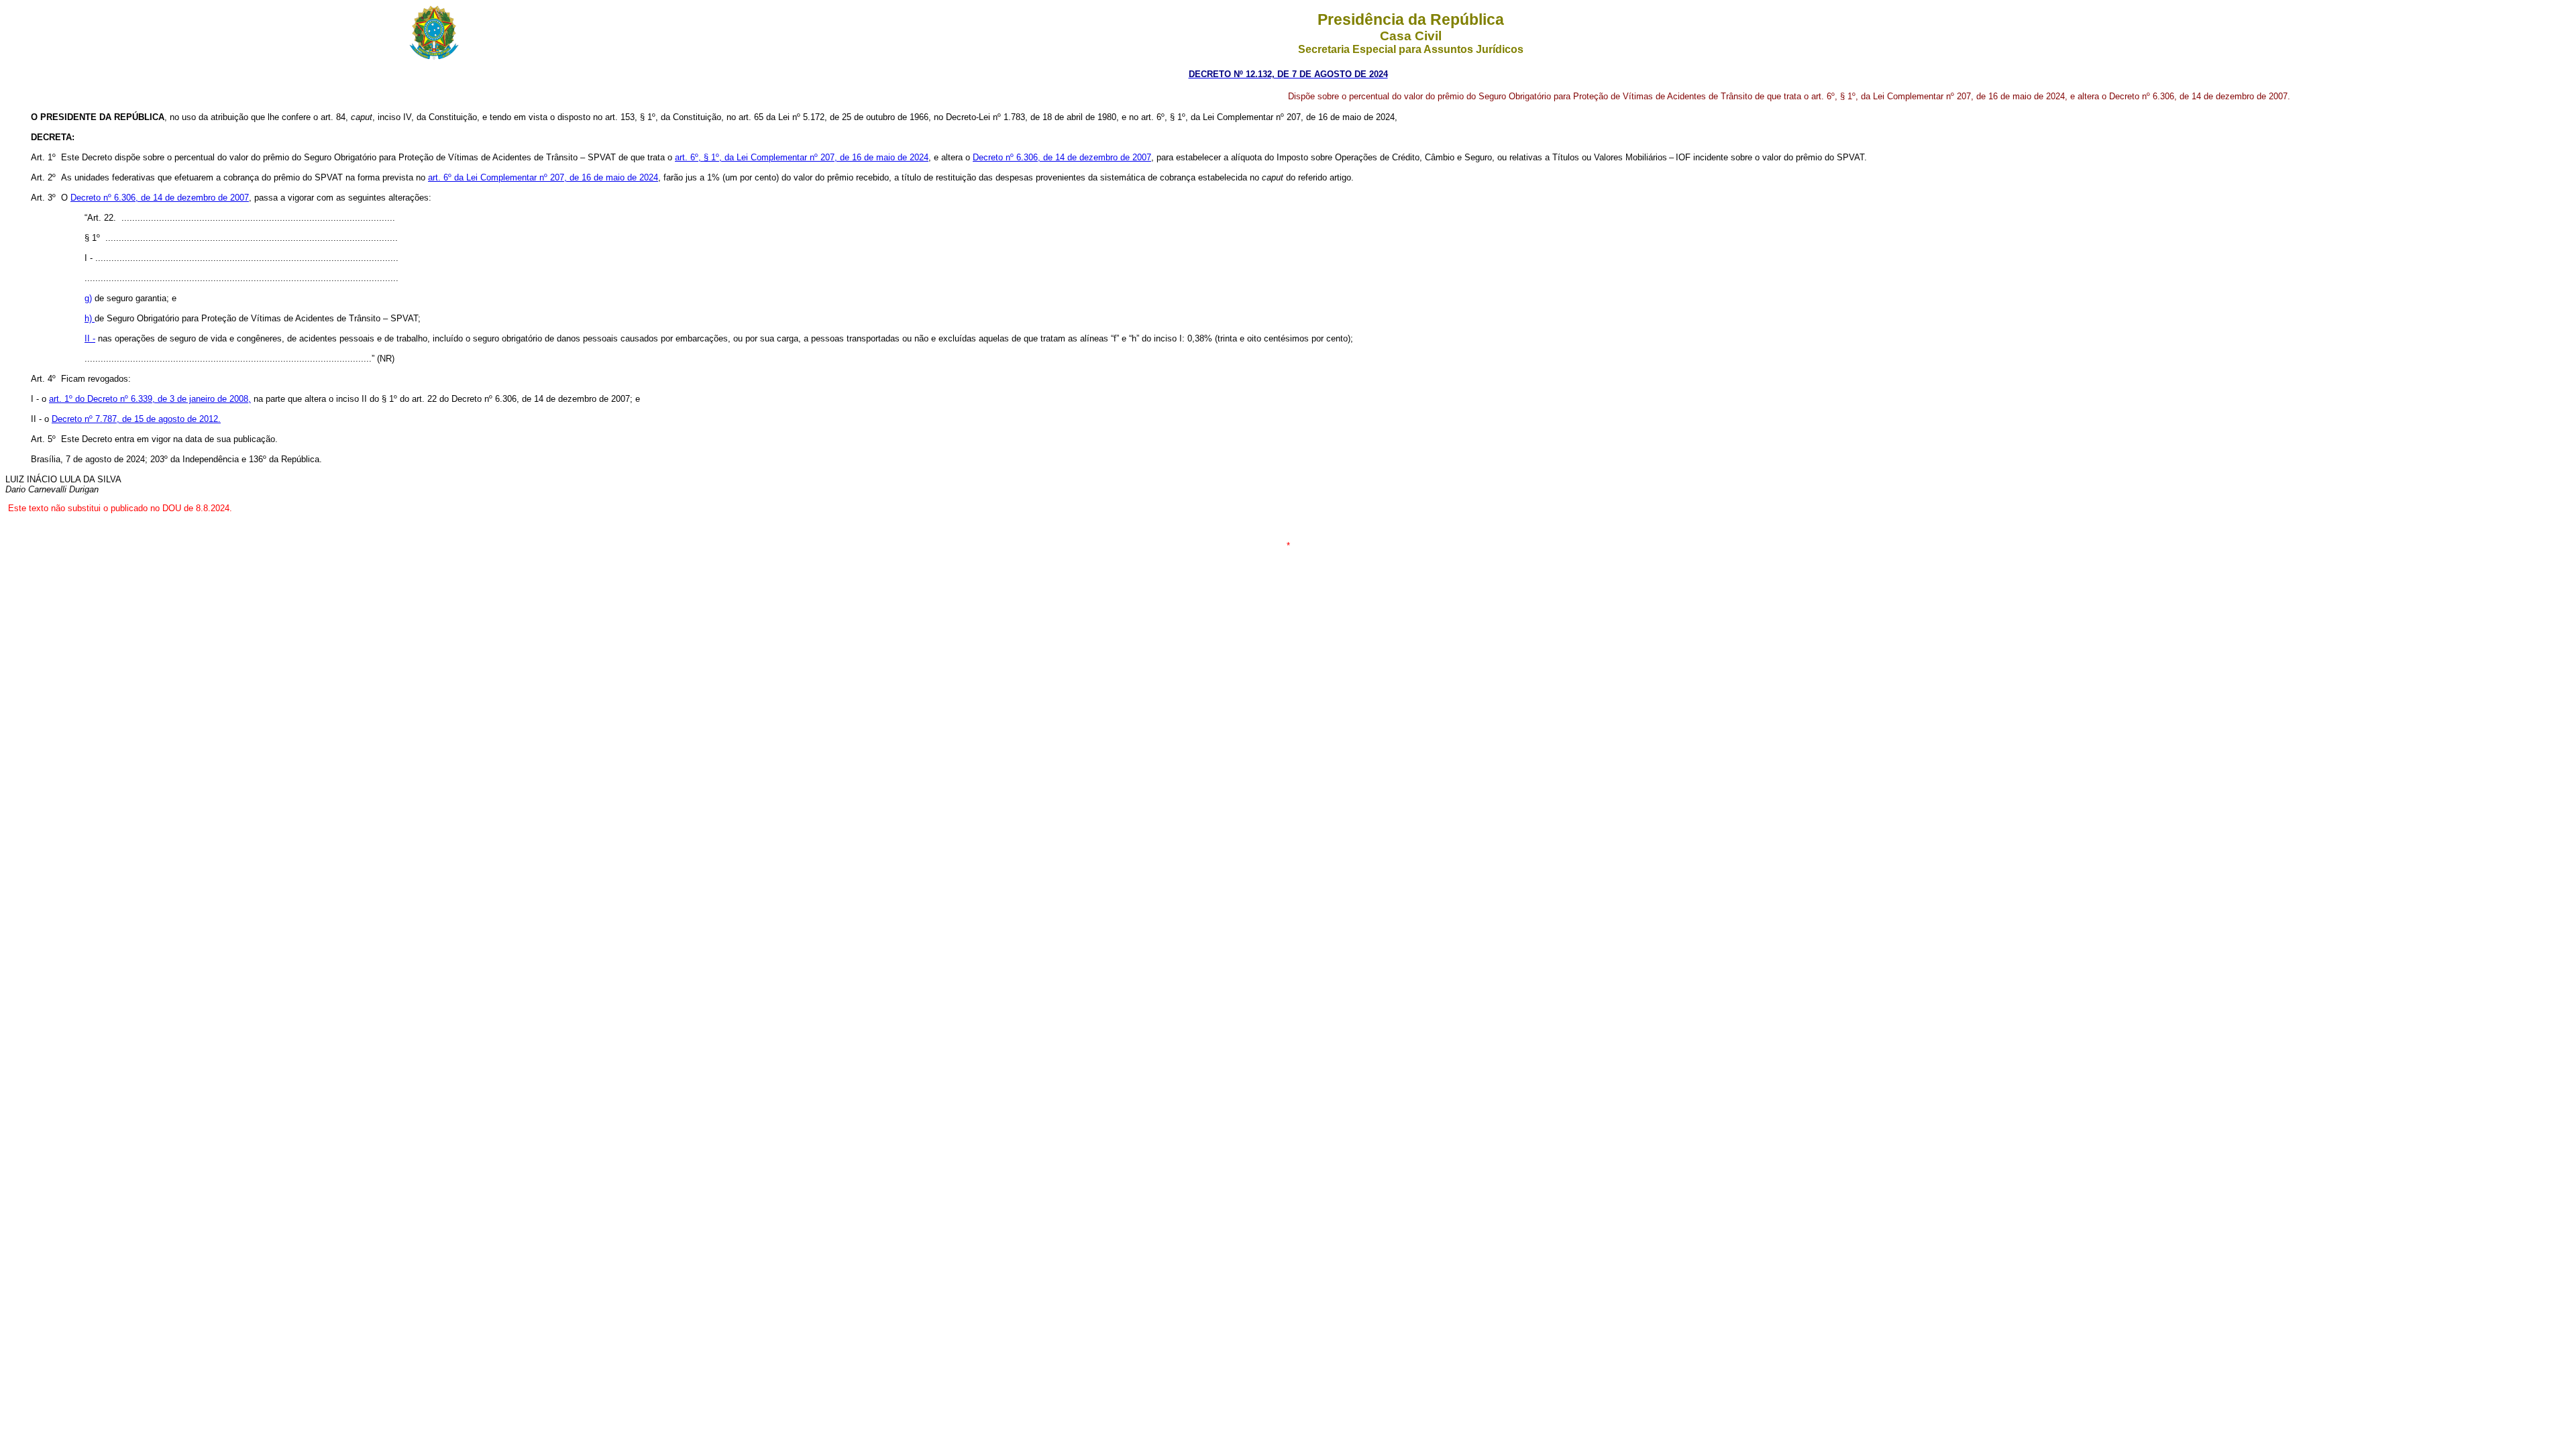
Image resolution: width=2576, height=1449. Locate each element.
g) (88, 298)
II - (90, 338)
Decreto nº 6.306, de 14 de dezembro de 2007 (1062, 157)
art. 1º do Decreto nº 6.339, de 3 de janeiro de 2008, (150, 399)
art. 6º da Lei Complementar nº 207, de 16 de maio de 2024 (543, 177)
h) (90, 318)
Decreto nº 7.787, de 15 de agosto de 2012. (136, 419)
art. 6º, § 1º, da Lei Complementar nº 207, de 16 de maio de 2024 (802, 157)
